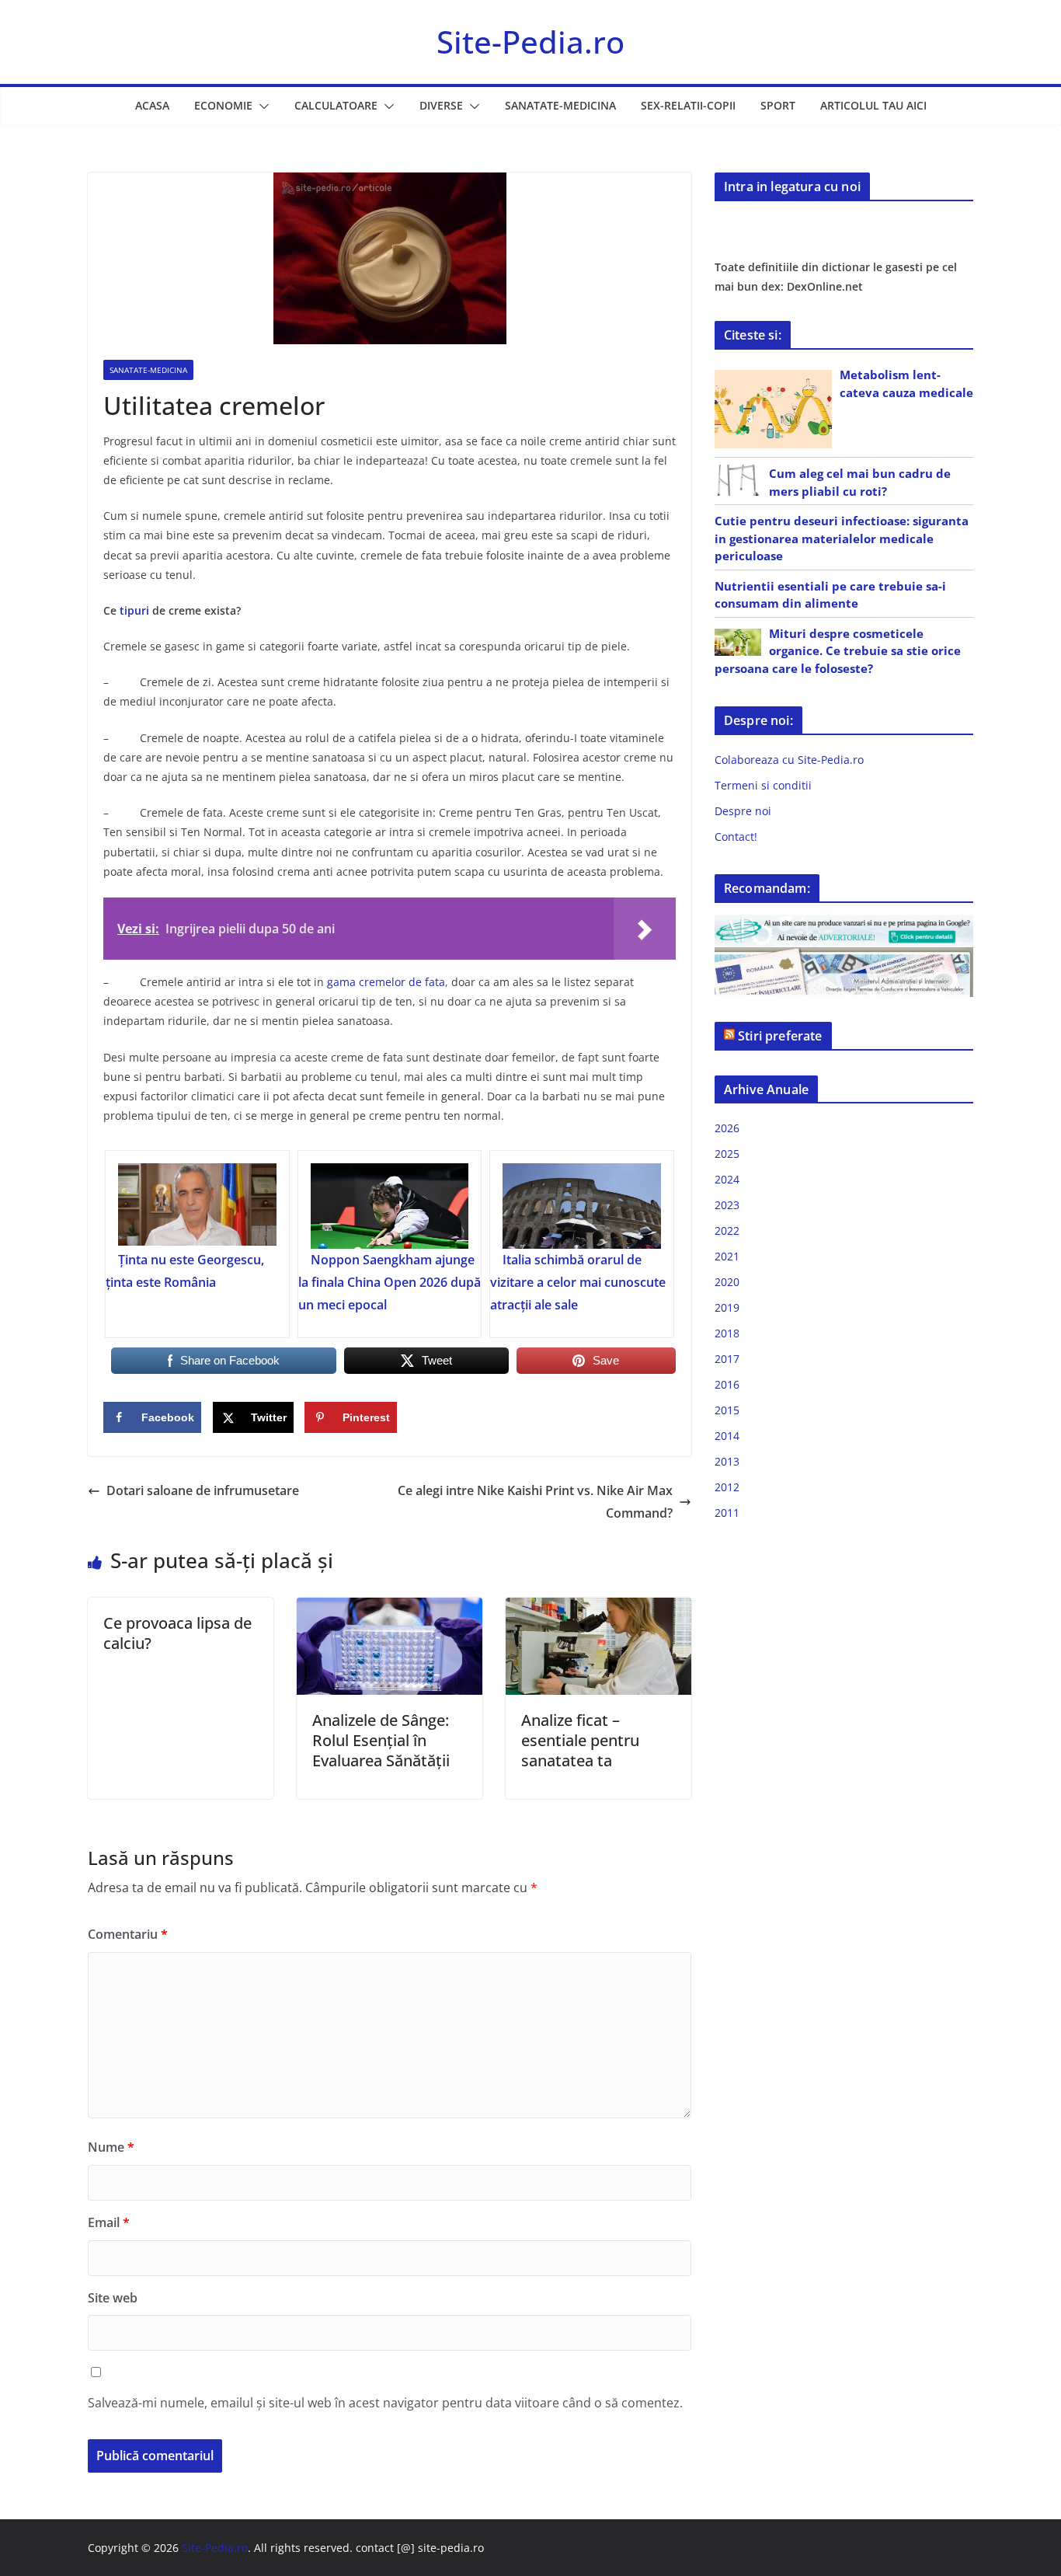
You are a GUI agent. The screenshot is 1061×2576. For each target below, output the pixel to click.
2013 (727, 1461)
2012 (727, 1487)
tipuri (134, 610)
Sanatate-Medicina (560, 105)
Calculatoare (336, 105)
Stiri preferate (780, 1036)
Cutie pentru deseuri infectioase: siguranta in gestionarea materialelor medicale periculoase (842, 538)
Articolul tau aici (873, 105)
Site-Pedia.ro (530, 42)
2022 (727, 1230)
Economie (223, 105)
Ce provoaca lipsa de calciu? (177, 1633)
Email (109, 2222)
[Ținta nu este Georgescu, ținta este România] (197, 1206)
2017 (727, 1359)
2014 (727, 1436)
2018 (727, 1333)
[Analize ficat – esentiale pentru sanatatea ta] (598, 1609)
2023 (727, 1205)
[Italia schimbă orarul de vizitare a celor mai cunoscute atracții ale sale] (582, 1206)
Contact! (736, 837)
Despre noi (743, 811)
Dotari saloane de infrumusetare (203, 1490)
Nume (111, 2147)
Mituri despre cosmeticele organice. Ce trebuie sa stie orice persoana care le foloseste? (838, 651)
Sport (778, 105)
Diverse (441, 105)
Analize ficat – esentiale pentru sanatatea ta (580, 1740)
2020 (727, 1282)
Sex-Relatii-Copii (688, 105)
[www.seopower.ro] (844, 924)
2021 (727, 1256)
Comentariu (128, 1934)
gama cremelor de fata (386, 982)
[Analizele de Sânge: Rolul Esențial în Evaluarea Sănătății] (390, 1609)
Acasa (152, 105)
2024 (727, 1179)
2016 (727, 1384)
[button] (261, 106)
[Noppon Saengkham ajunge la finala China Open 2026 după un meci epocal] (390, 1206)
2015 (727, 1410)
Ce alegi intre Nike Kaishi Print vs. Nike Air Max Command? (535, 1502)
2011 (727, 1513)
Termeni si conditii (763, 785)
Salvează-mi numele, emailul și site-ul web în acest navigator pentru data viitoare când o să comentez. (385, 2403)
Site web (113, 2298)
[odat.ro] (844, 957)
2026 (727, 1128)
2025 (727, 1154)
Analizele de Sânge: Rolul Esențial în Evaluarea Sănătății (381, 1740)
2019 (727, 1307)
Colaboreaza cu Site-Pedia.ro (789, 760)
